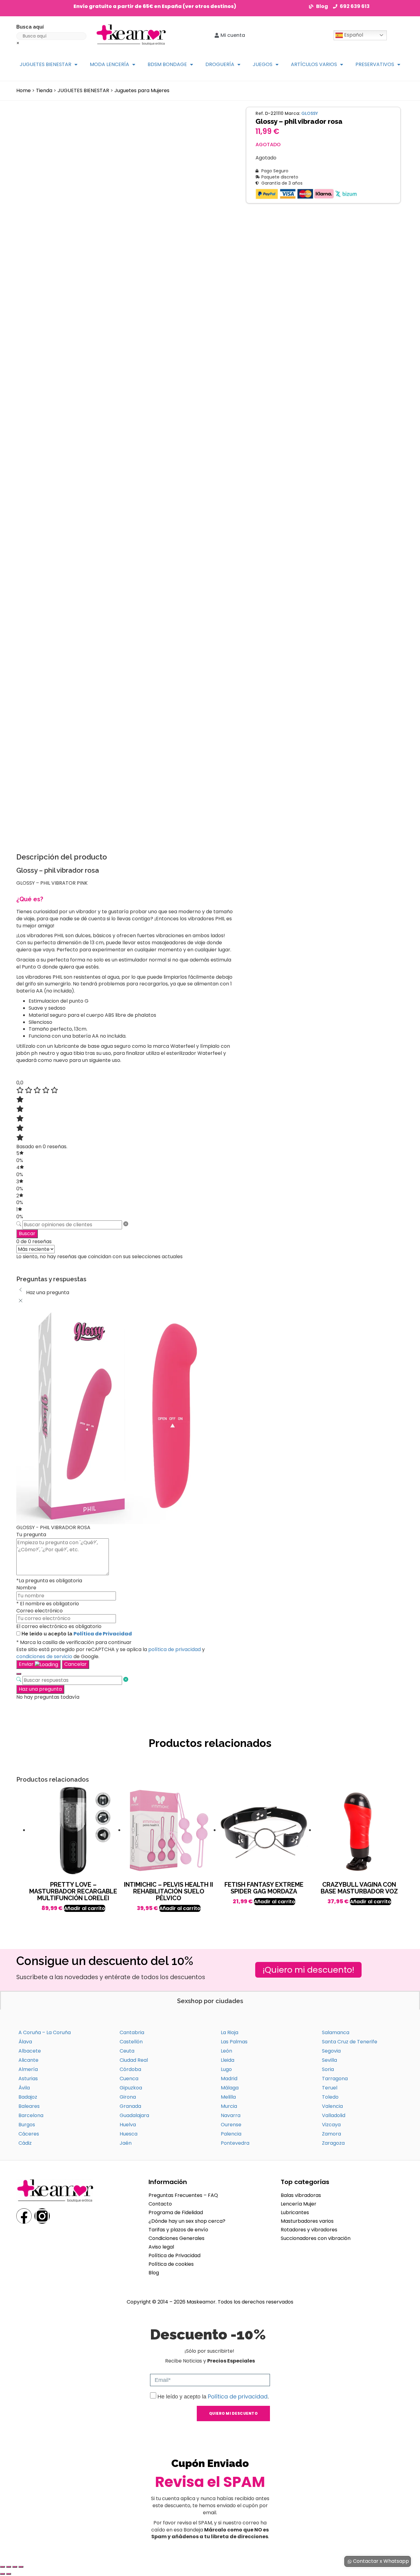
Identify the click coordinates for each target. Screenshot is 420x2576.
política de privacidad (174, 1649)
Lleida (228, 2060)
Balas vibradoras (301, 2195)
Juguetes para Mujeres (142, 90)
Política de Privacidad (103, 1634)
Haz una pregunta (40, 1689)
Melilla (228, 2097)
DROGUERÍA (220, 64)
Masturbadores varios (307, 2221)
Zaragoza (333, 2143)
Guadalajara (134, 2115)
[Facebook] (24, 2216)
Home (24, 90)
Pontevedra (235, 2143)
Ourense (231, 2125)
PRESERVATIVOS (375, 64)
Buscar (27, 1233)
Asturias (28, 2079)
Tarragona (335, 2079)
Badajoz (28, 2097)
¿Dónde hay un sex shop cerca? (187, 2221)
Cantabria (132, 2032)
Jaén (126, 2143)
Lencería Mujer (299, 2204)
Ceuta (127, 2051)
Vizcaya (331, 2125)
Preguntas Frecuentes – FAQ (183, 2195)
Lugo (226, 2069)
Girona (128, 2097)
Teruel (330, 2088)
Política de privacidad (238, 2396)
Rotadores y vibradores (309, 2230)
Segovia (331, 2051)
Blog (154, 2273)
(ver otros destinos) (209, 6)
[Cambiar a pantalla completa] (9, 2567)
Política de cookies (171, 2264)
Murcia (229, 2106)
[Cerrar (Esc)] (21, 2567)
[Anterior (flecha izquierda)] (2, 2574)
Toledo (330, 2097)
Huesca (129, 2134)
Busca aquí (30, 27)
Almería (28, 2069)
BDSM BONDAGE (167, 64)
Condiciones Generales (176, 2238)
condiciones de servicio (44, 1656)
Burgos (27, 2125)
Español (353, 35)
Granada (130, 2106)
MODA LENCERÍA (109, 64)
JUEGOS (263, 64)
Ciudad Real (134, 2060)
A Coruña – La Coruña (45, 2032)
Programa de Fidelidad (176, 2212)
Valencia (332, 2106)
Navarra (231, 2115)
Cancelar (75, 1664)
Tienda (44, 90)
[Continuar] (19, 1674)
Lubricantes (295, 2212)
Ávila (24, 2088)
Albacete (30, 2051)
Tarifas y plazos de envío (178, 2230)
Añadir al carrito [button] (85, 1908)
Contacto (160, 2204)
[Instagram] (42, 2216)
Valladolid (334, 2115)
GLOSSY (310, 113)
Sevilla (329, 2060)
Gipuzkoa (131, 2088)
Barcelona (31, 2115)
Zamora (331, 2134)
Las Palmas (234, 2042)
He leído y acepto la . (213, 2397)
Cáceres (29, 2134)
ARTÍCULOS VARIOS (314, 64)
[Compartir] (15, 2567)
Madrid (229, 2079)
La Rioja (230, 2032)
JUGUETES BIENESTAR (46, 64)
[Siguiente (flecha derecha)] (9, 2574)
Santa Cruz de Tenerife (350, 2042)
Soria (328, 2069)
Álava (25, 2042)
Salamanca (336, 2032)
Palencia (231, 2134)
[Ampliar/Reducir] (2, 2567)
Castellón (131, 2042)
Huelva (128, 2125)
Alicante (28, 2060)
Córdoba (130, 2069)
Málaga (230, 2088)
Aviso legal (161, 2247)
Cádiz (25, 2143)
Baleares (29, 2106)
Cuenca (129, 2079)
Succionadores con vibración (316, 2238)
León (226, 2051)
